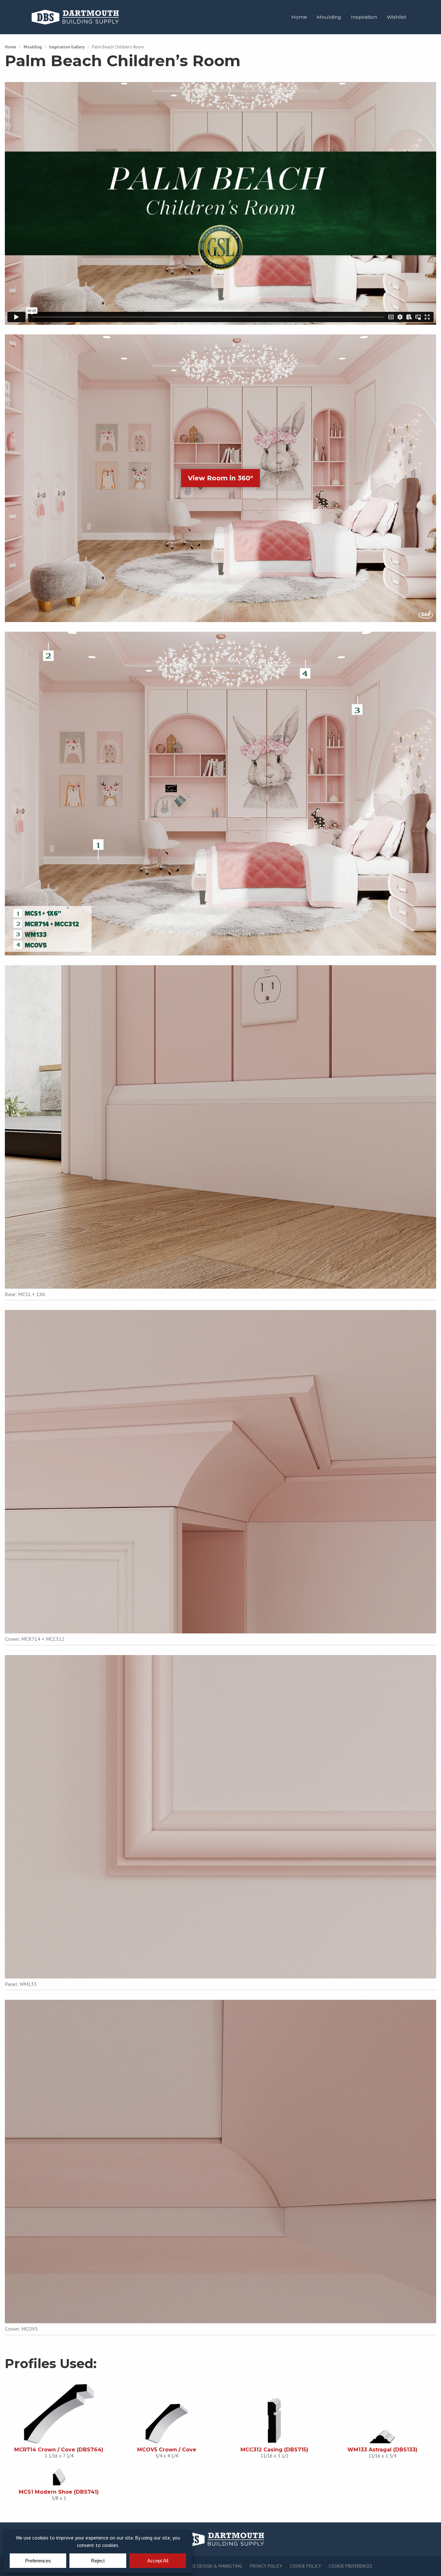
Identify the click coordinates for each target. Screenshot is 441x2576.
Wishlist (396, 17)
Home (299, 17)
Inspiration (364, 17)
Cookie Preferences (350, 2566)
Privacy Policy (266, 2566)
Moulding (329, 17)
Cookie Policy (305, 2566)
